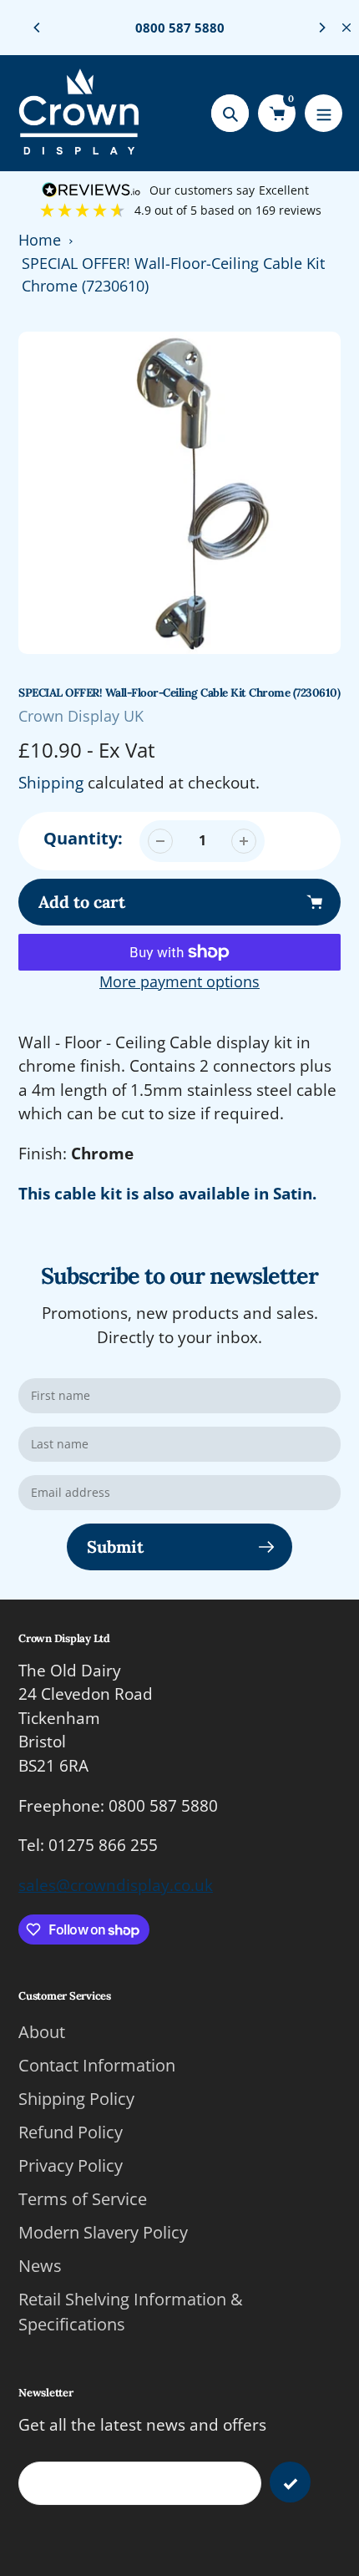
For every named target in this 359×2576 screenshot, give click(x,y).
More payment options (179, 981)
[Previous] (38, 28)
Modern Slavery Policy (103, 2232)
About (42, 2032)
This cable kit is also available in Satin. (167, 1194)
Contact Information (97, 2065)
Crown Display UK (81, 716)
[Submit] (290, 2482)
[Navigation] (324, 113)
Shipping (51, 783)
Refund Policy (71, 2132)
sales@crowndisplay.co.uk (116, 1885)
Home (40, 240)
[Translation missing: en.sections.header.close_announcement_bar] (346, 28)
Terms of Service (83, 2199)
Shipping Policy (76, 2099)
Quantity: (83, 838)
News (40, 2266)
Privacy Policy (71, 2165)
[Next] (321, 28)
